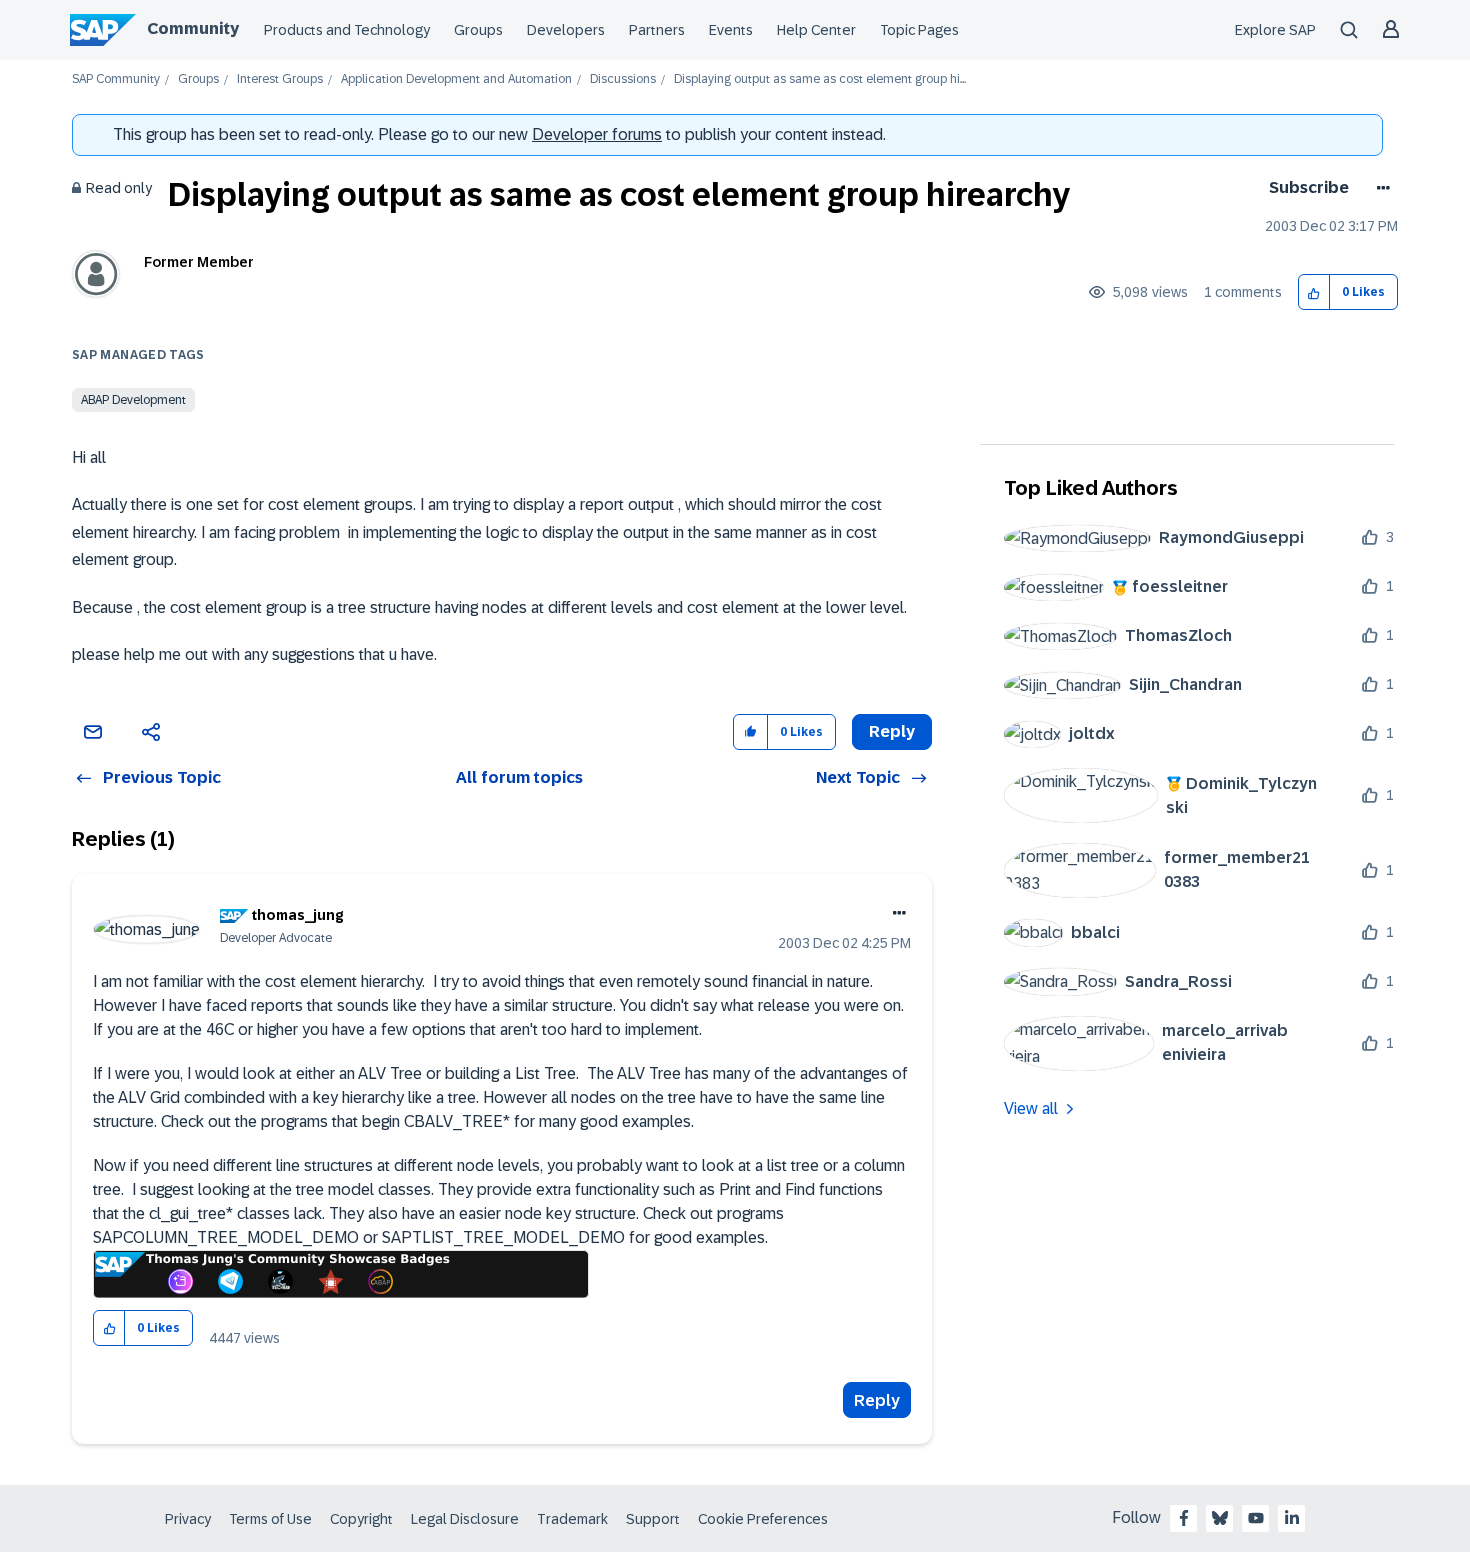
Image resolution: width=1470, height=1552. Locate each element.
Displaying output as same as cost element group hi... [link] (820, 79)
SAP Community (116, 79)
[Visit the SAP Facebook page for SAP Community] (1184, 1518)
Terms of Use (270, 1519)
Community (193, 28)
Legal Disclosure (465, 1519)
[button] (1314, 292)
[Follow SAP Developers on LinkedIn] (1292, 1518)
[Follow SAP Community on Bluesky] (1220, 1518)
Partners (657, 30)
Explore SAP (1275, 30)
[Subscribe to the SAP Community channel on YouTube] (1256, 1518)
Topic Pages (919, 30)
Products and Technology (347, 30)
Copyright (361, 1519)
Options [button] (1379, 188)
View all (1031, 1108)
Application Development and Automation (456, 79)
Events (731, 30)
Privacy (188, 1519)
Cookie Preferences (763, 1519)
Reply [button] (892, 731)
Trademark (572, 1519)
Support (653, 1519)
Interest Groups (280, 79)
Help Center (816, 30)
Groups (478, 30)
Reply (877, 1400)
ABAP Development (133, 400)
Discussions (623, 79)
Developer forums (597, 134)
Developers (566, 30)
